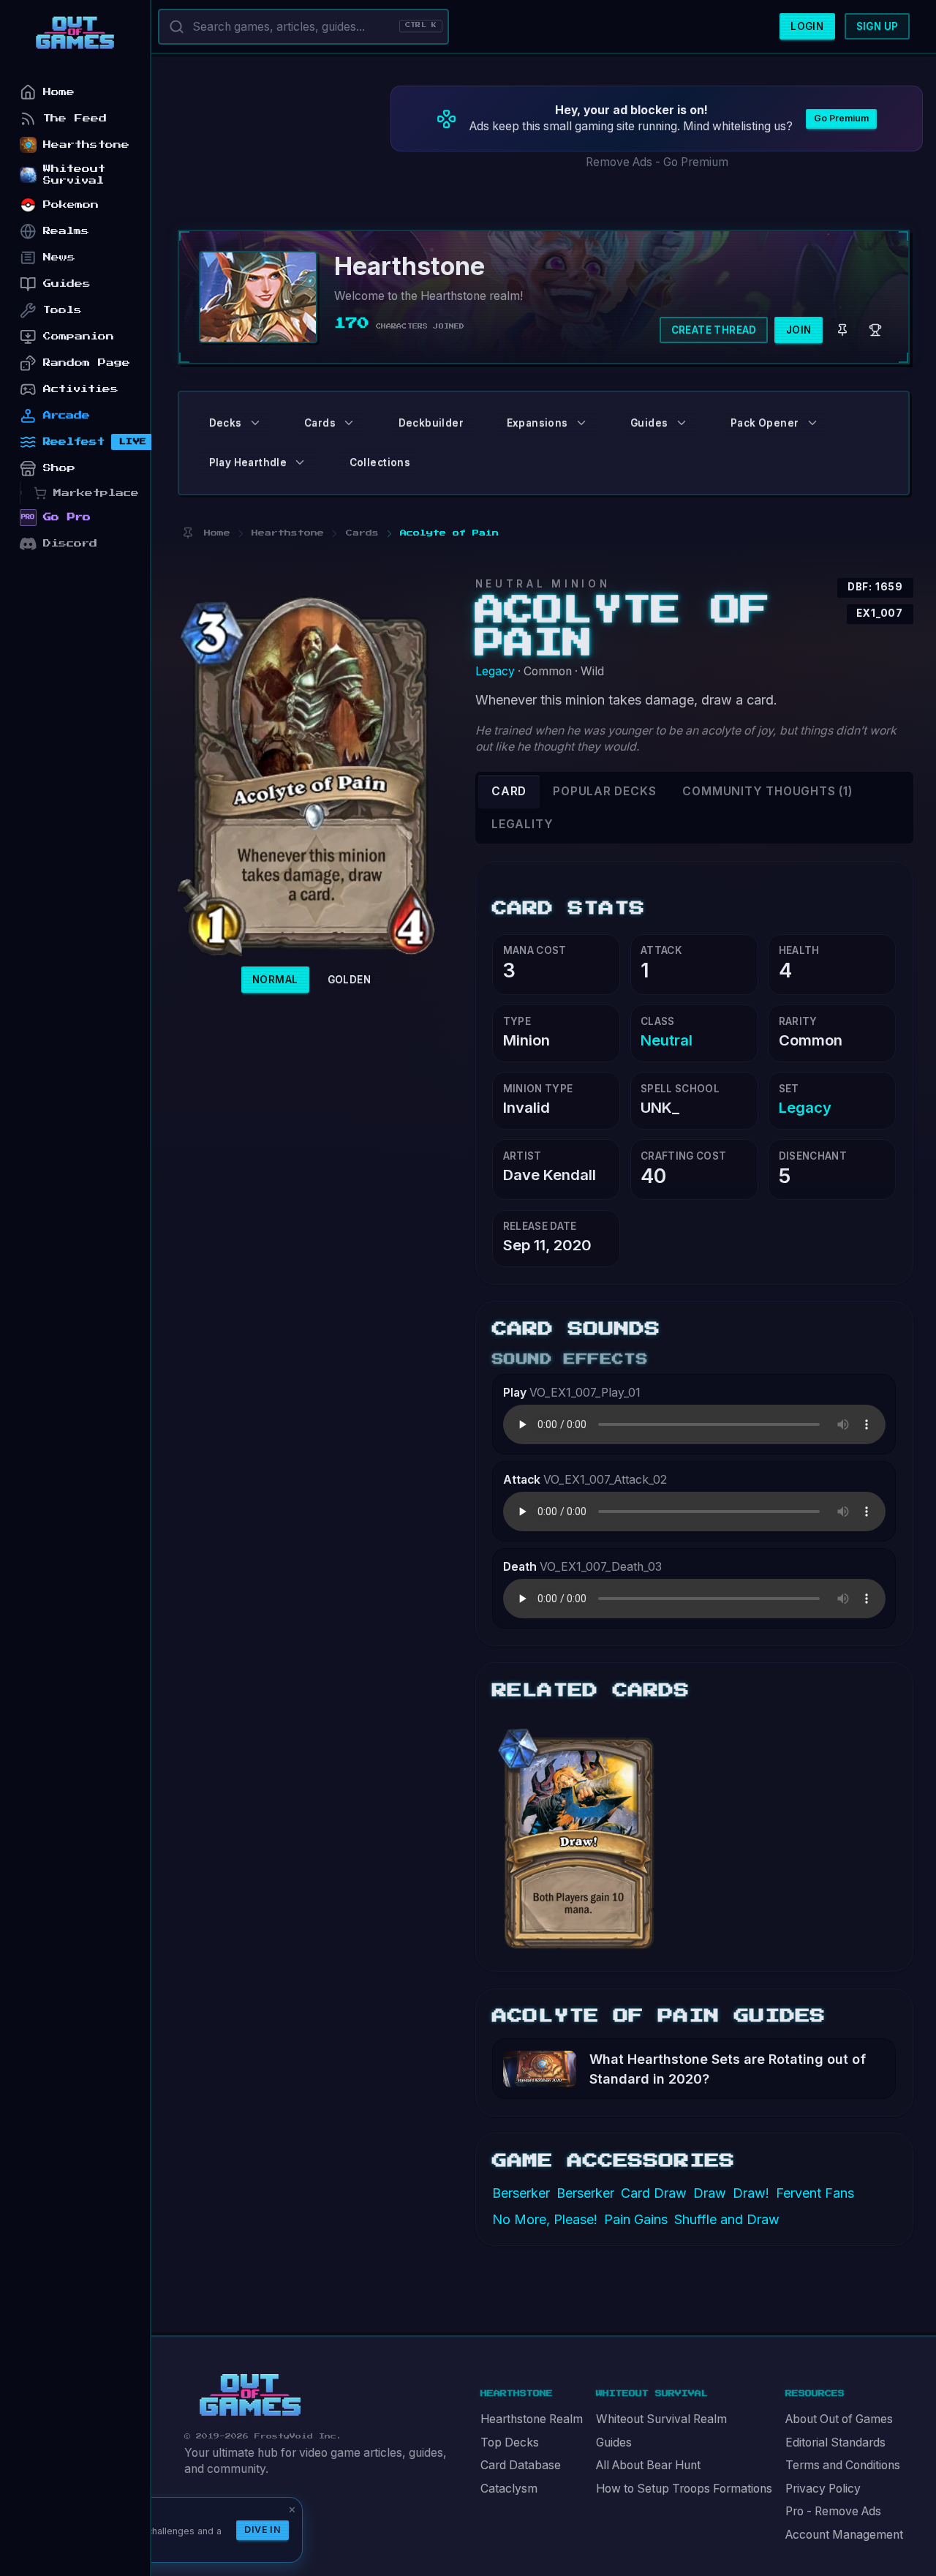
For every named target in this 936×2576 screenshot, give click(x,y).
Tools (63, 310)
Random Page (87, 363)
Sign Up (877, 26)
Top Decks (510, 2442)
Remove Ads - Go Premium (657, 162)
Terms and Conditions (843, 2465)
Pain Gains (636, 2219)
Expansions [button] (537, 423)
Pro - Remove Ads (833, 2511)
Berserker (521, 2193)
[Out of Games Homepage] (250, 2395)
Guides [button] (649, 423)
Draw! (751, 2193)
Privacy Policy (823, 2489)
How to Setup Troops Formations (684, 2489)
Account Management (844, 2535)
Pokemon (71, 204)
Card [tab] (509, 791)
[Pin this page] (188, 533)
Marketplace (96, 493)
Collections (380, 462)
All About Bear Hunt (648, 2465)
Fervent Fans (815, 2193)
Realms (66, 231)
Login (807, 26)
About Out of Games (839, 2419)
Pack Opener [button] (765, 423)
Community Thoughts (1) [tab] (767, 791)
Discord (70, 543)
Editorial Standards (835, 2442)
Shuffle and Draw (727, 2219)
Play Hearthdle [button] (248, 462)
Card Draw (654, 2193)
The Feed (75, 118)
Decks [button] (226, 423)
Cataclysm (509, 2489)
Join (799, 330)
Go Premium (841, 118)
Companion (79, 336)
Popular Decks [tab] (604, 791)
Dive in (263, 2530)
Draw (710, 2193)
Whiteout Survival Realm (661, 2419)
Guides (614, 2442)
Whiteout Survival (74, 174)
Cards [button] (320, 423)
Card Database (521, 2465)
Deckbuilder (431, 423)
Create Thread (714, 330)
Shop (59, 468)
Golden (349, 980)
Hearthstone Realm (532, 2419)
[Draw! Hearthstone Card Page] (580, 1832)
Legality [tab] (522, 824)
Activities (81, 389)
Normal (275, 980)
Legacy (495, 671)
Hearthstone (86, 144)
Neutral (667, 1040)
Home (59, 92)
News (59, 257)
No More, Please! (545, 2219)
